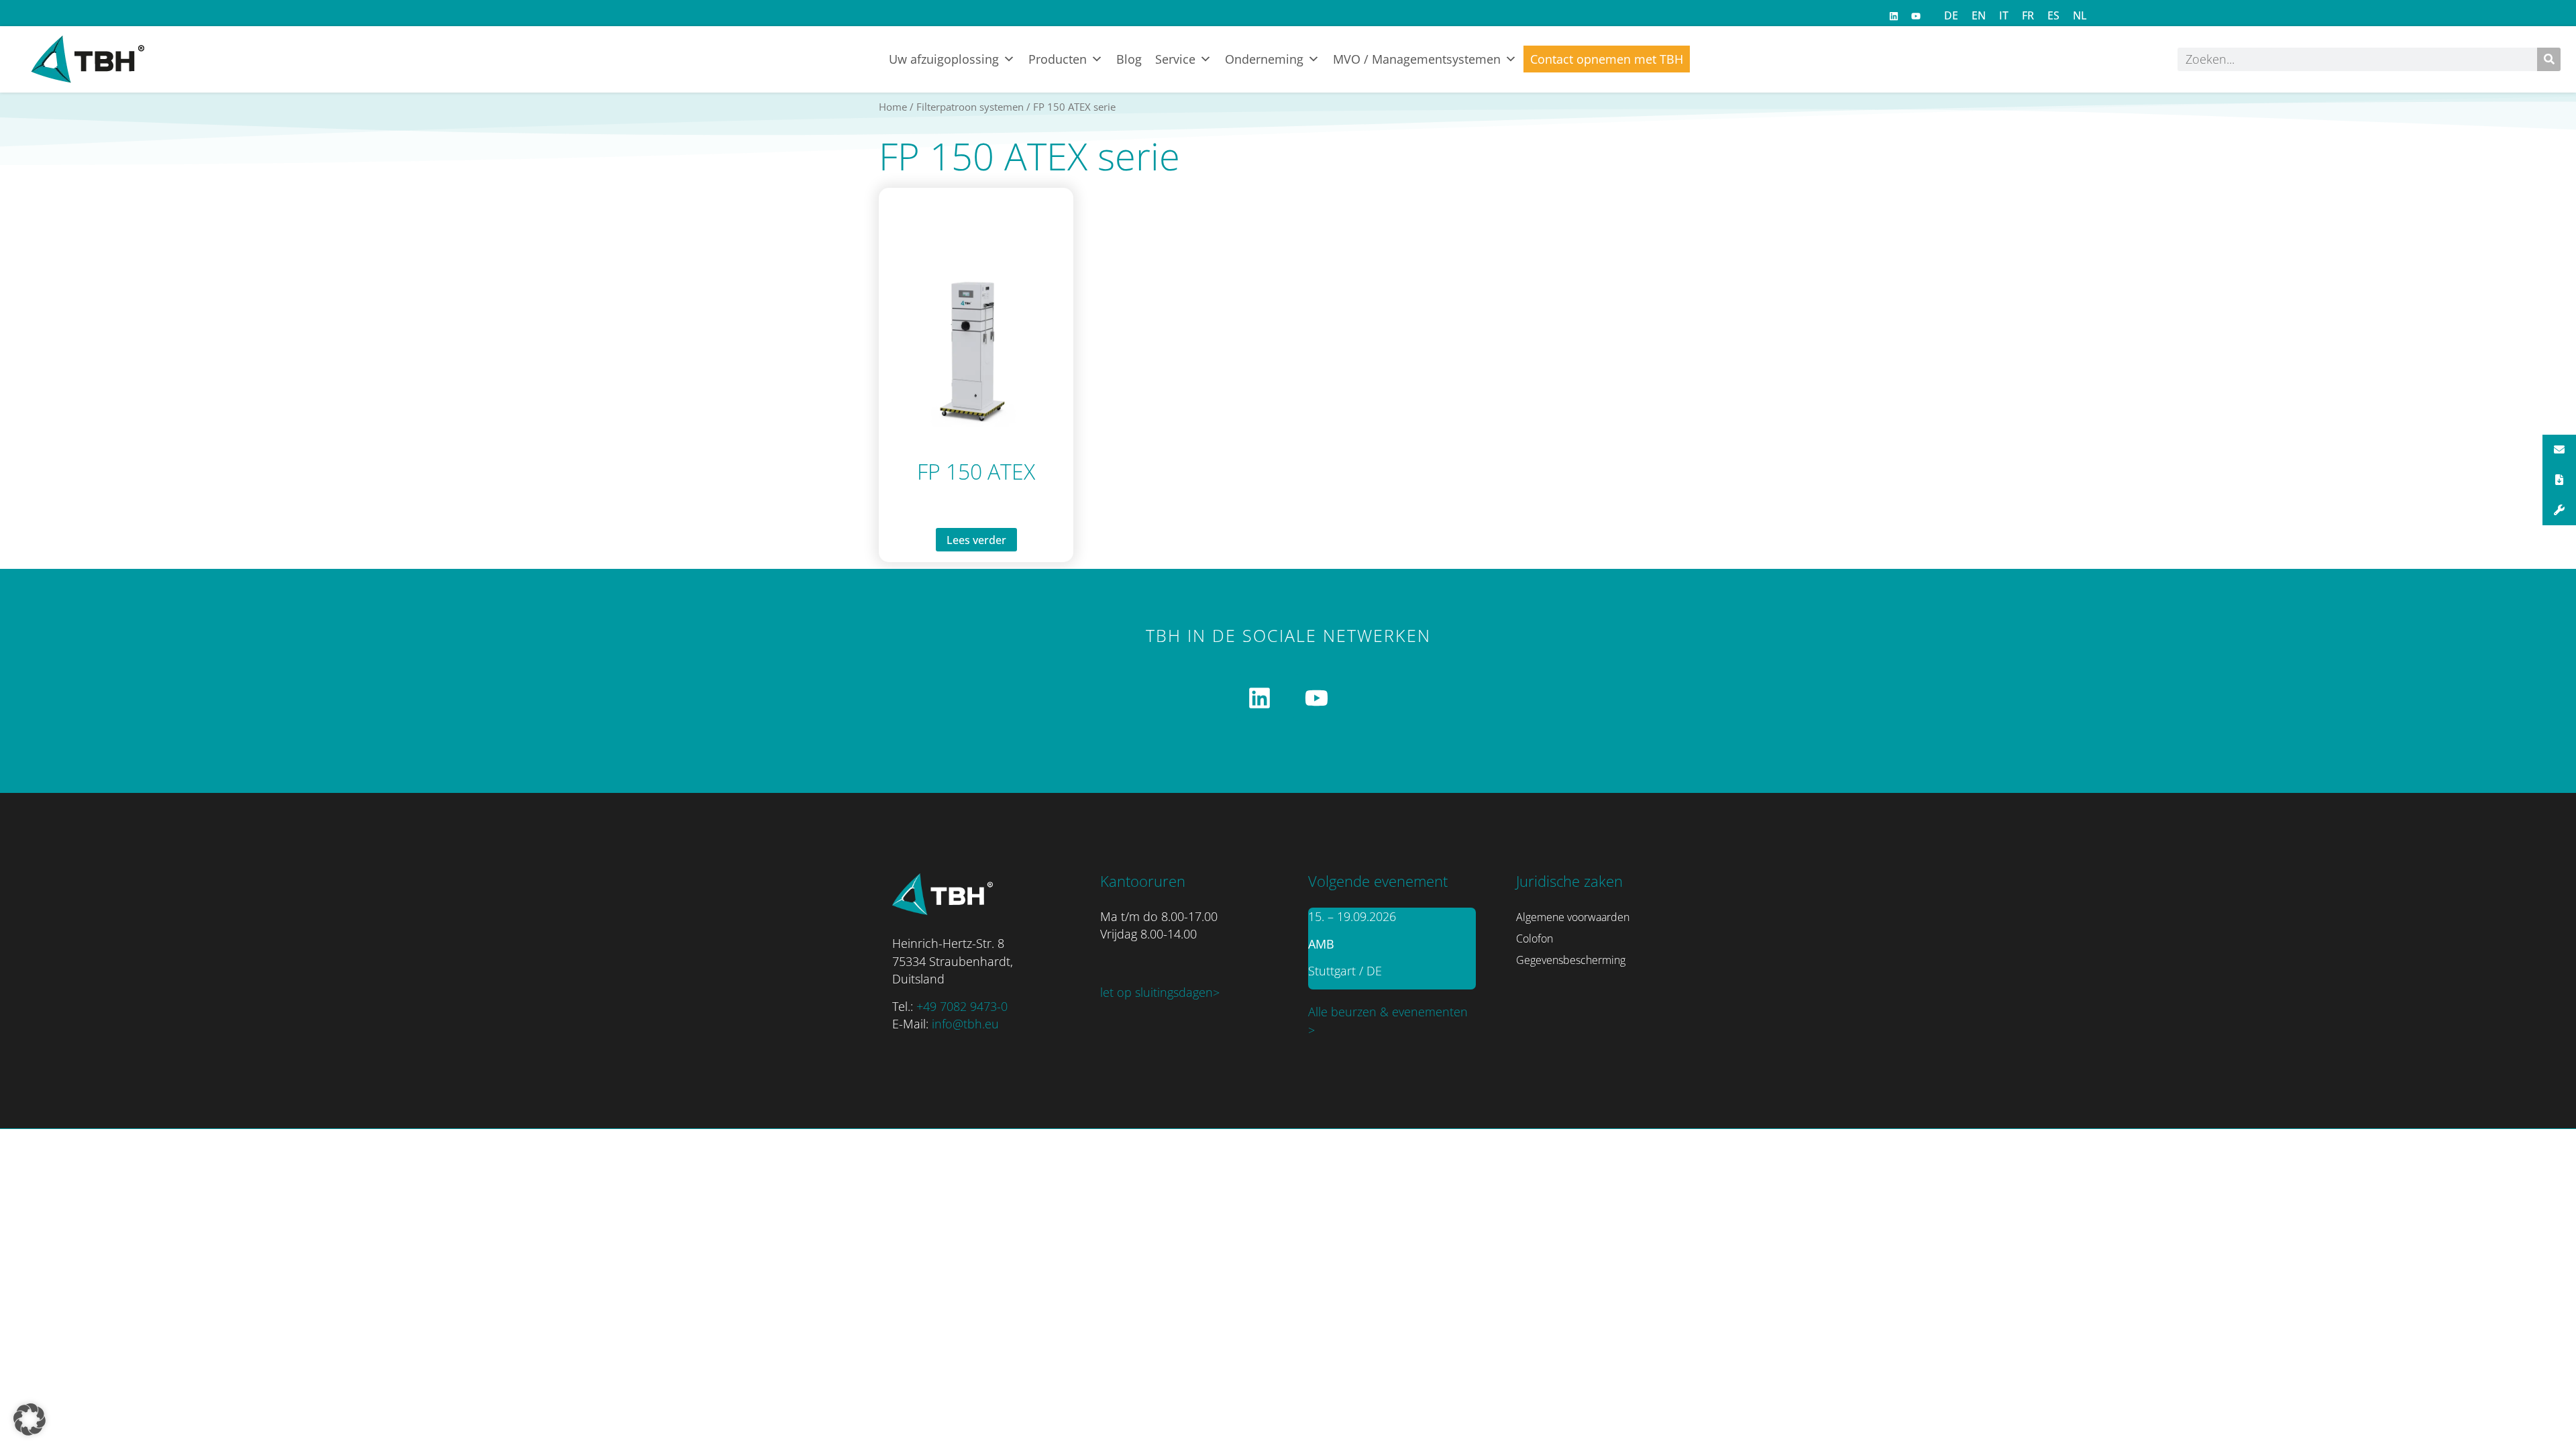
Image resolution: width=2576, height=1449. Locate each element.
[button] (30, 1419)
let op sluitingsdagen (1157, 992)
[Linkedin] (1894, 16)
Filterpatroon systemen (970, 107)
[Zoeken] (2549, 59)
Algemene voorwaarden (1573, 917)
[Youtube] (1916, 16)
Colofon (1535, 938)
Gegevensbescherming (1571, 960)
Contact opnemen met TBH (1607, 59)
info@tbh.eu (965, 1024)
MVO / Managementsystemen (1417, 59)
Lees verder (976, 540)
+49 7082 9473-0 (962, 1006)
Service (1175, 59)
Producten (1058, 59)
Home (893, 107)
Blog (1129, 59)
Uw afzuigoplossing (944, 59)
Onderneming (1264, 59)
